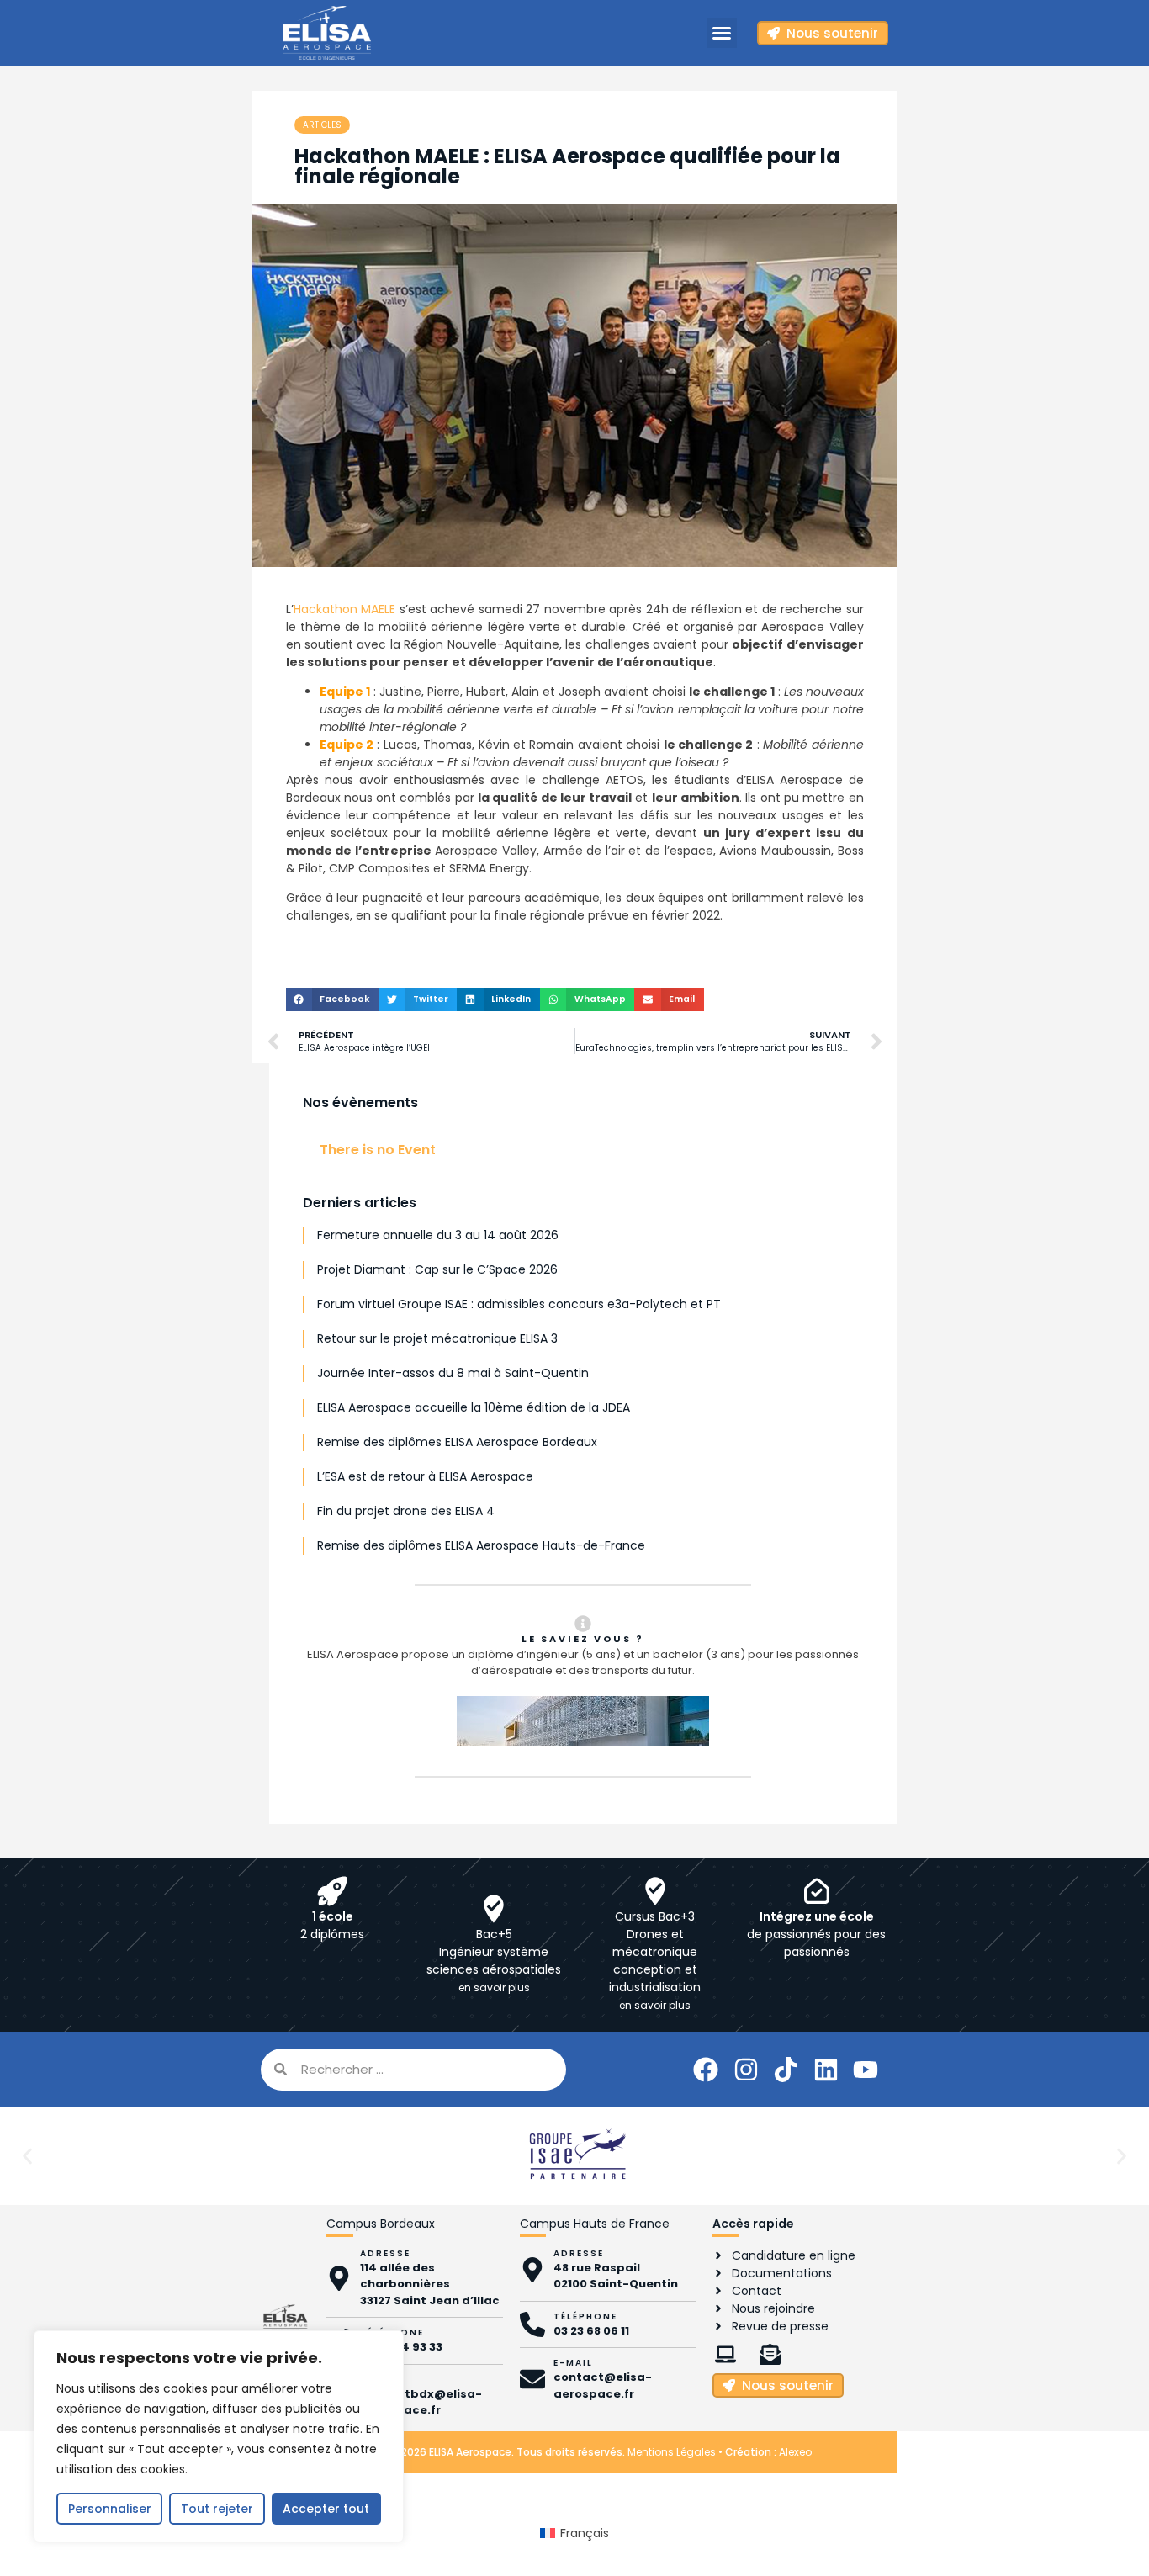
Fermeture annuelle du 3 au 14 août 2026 (438, 1235)
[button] (722, 33)
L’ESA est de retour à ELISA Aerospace (425, 1476)
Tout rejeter (217, 2509)
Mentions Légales (672, 2452)
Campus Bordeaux (381, 2224)
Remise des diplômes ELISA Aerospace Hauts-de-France (481, 1545)
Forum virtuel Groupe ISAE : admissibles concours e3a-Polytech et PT (519, 1304)
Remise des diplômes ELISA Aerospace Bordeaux (457, 1442)
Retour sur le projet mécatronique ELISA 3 (437, 1338)
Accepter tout (326, 2509)
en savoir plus (494, 1988)
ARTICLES (322, 125)
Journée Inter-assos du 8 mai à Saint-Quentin (453, 1373)
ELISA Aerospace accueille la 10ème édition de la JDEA (474, 1407)
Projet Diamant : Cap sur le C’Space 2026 (437, 1269)
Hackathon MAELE (345, 609)
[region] (219, 2436)
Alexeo (795, 2452)
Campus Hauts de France (595, 2224)
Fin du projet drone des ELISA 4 (406, 1511)
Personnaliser (110, 2509)
